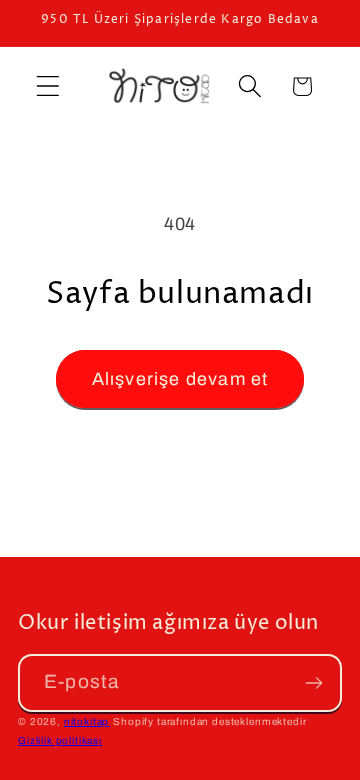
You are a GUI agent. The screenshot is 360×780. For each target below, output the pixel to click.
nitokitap (87, 721)
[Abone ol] (313, 683)
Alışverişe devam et (180, 379)
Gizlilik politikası (60, 740)
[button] (48, 86)
